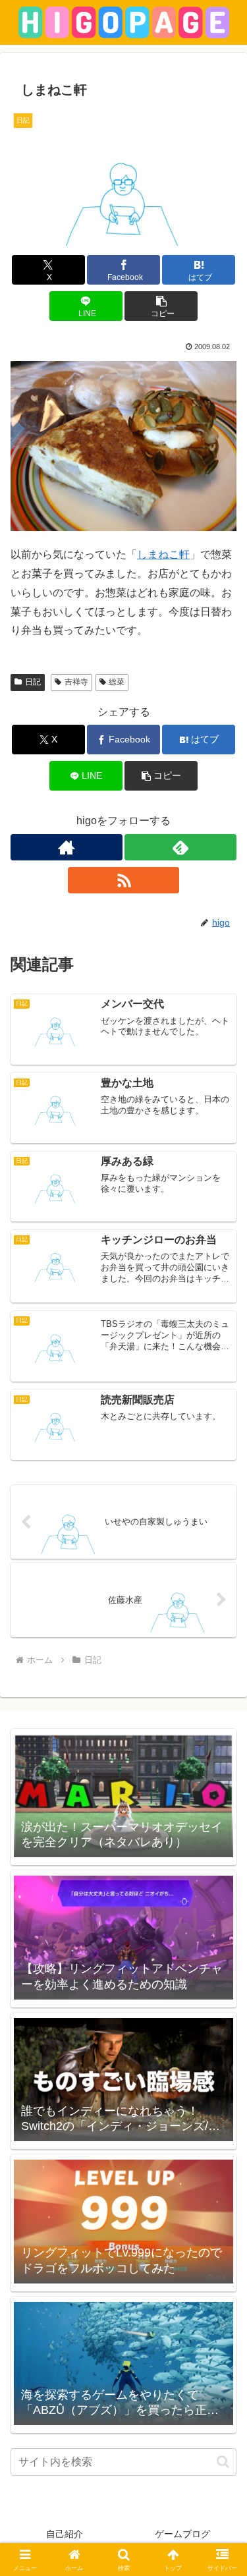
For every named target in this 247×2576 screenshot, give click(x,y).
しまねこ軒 (163, 554)
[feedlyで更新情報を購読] (180, 847)
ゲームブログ (182, 2534)
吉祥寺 (76, 682)
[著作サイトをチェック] (67, 847)
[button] (161, 306)
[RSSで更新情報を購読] (124, 880)
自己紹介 (65, 2534)
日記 (33, 682)
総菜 (117, 682)
